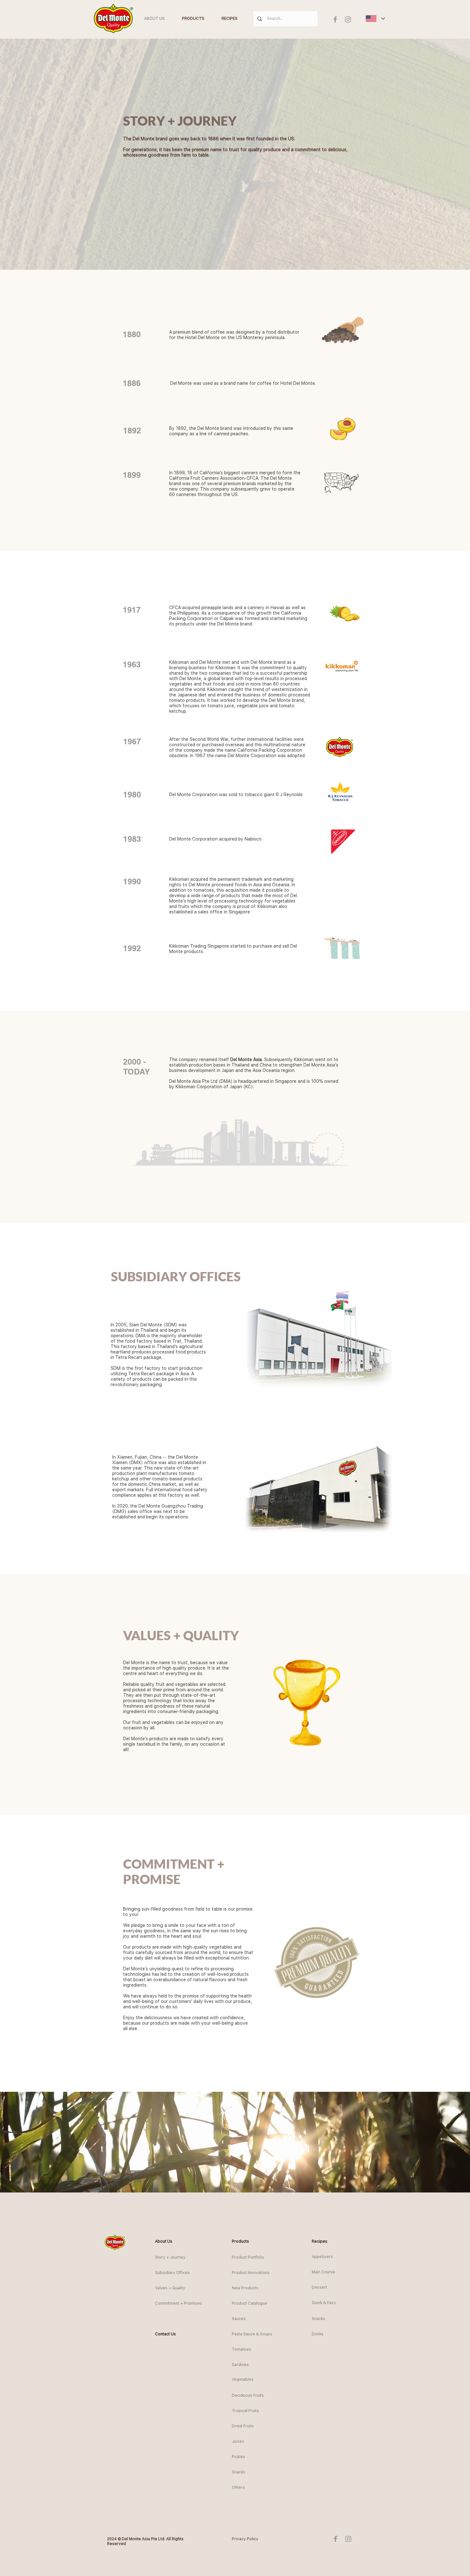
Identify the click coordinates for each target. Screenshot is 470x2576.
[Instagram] (348, 19)
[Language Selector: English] (375, 19)
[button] (167, 2241)
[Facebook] (335, 19)
